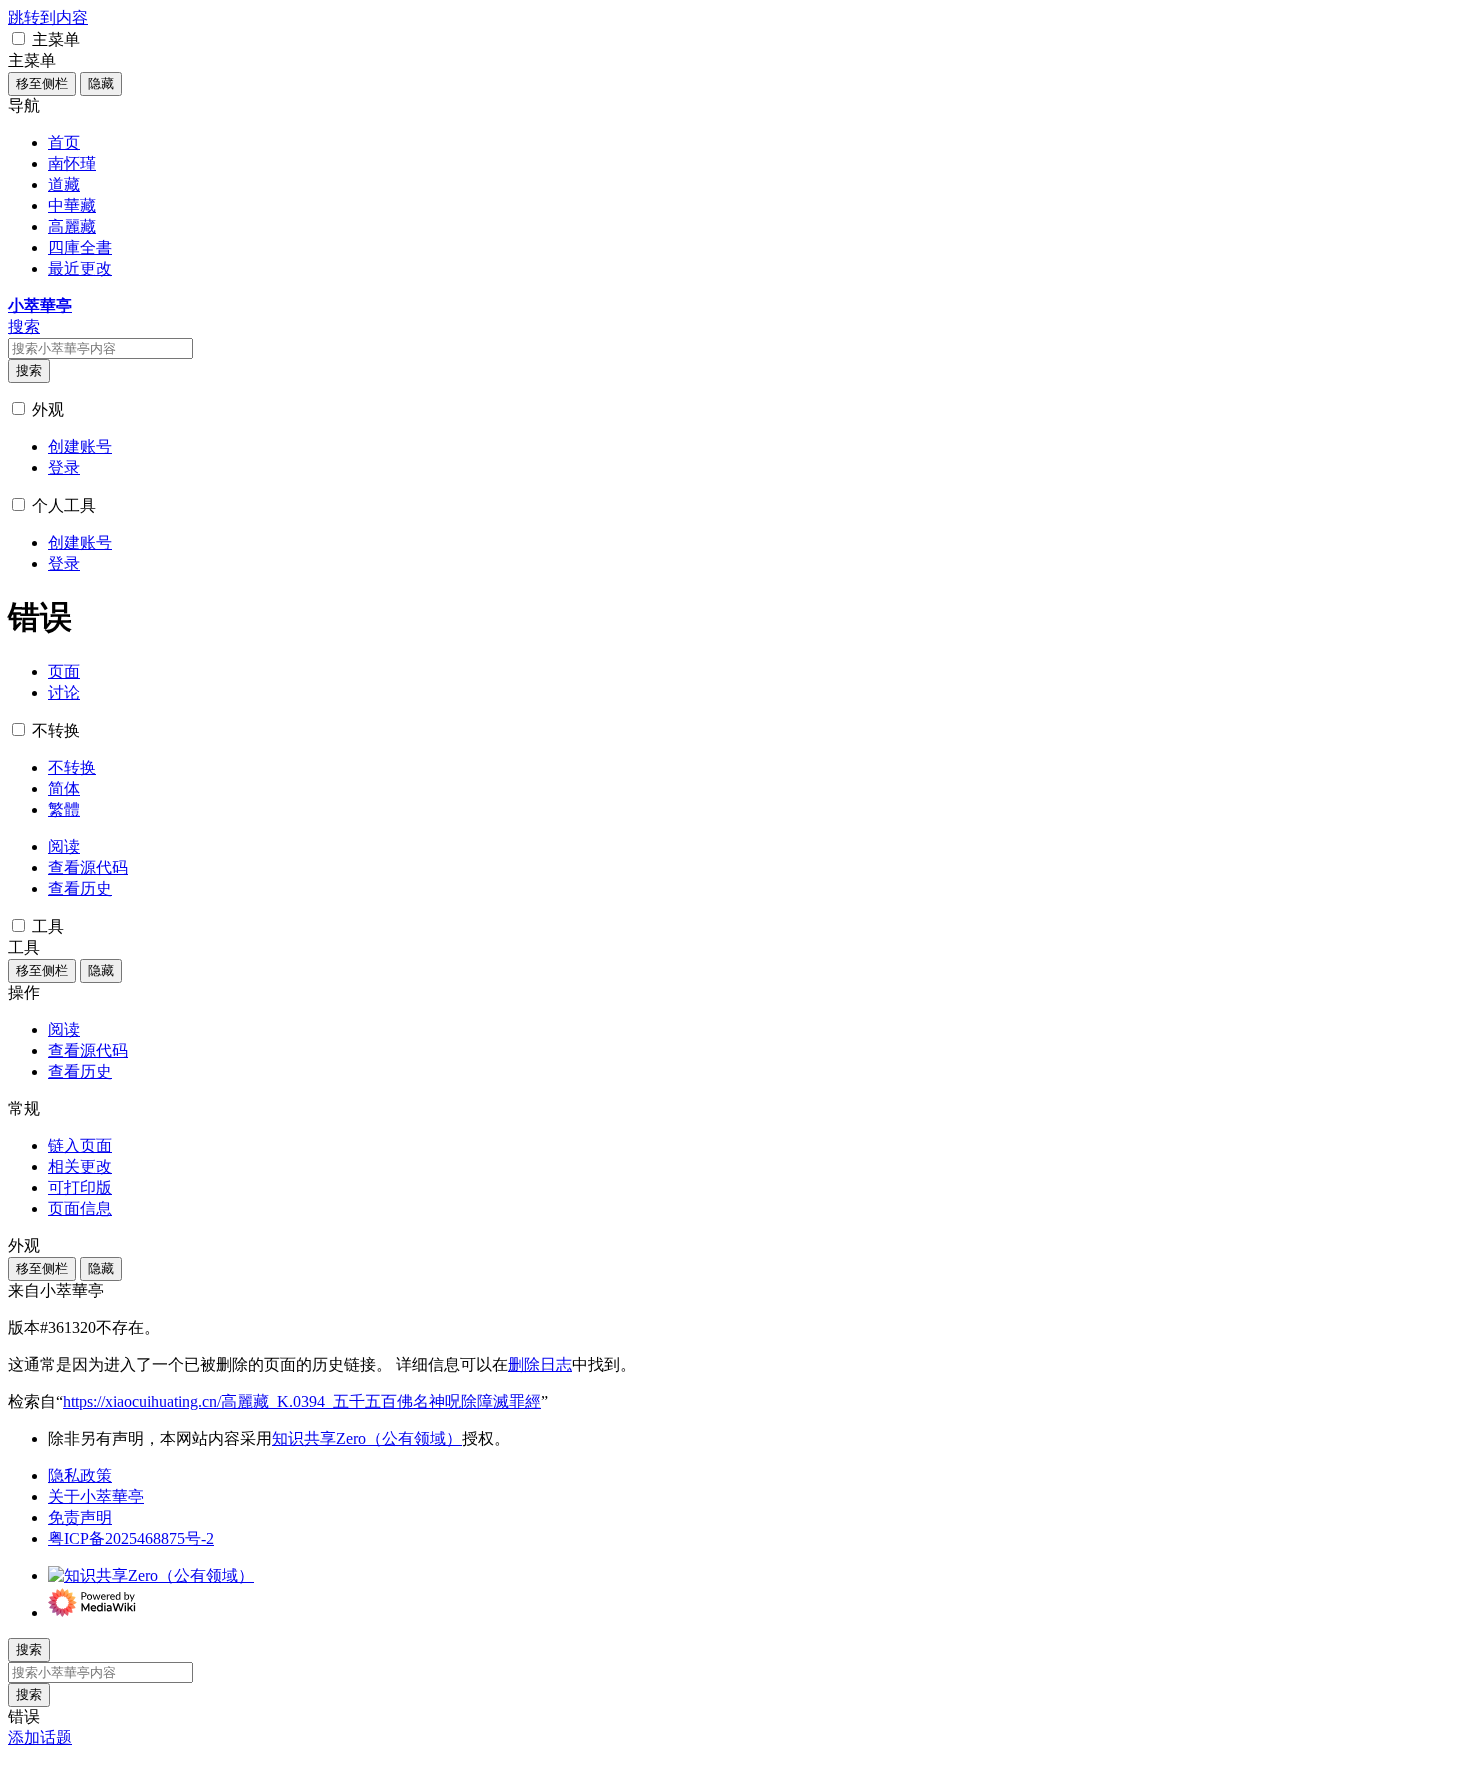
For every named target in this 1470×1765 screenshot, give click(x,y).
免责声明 (80, 1517)
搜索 (29, 370)
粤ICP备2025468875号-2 (131, 1538)
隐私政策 (80, 1475)
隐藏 (101, 83)
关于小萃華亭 (96, 1496)
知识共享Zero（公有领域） (367, 1438)
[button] (18, 38)
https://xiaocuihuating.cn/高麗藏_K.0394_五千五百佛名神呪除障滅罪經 (302, 1401)
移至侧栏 (42, 83)
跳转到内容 (48, 17)
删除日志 (540, 1364)
